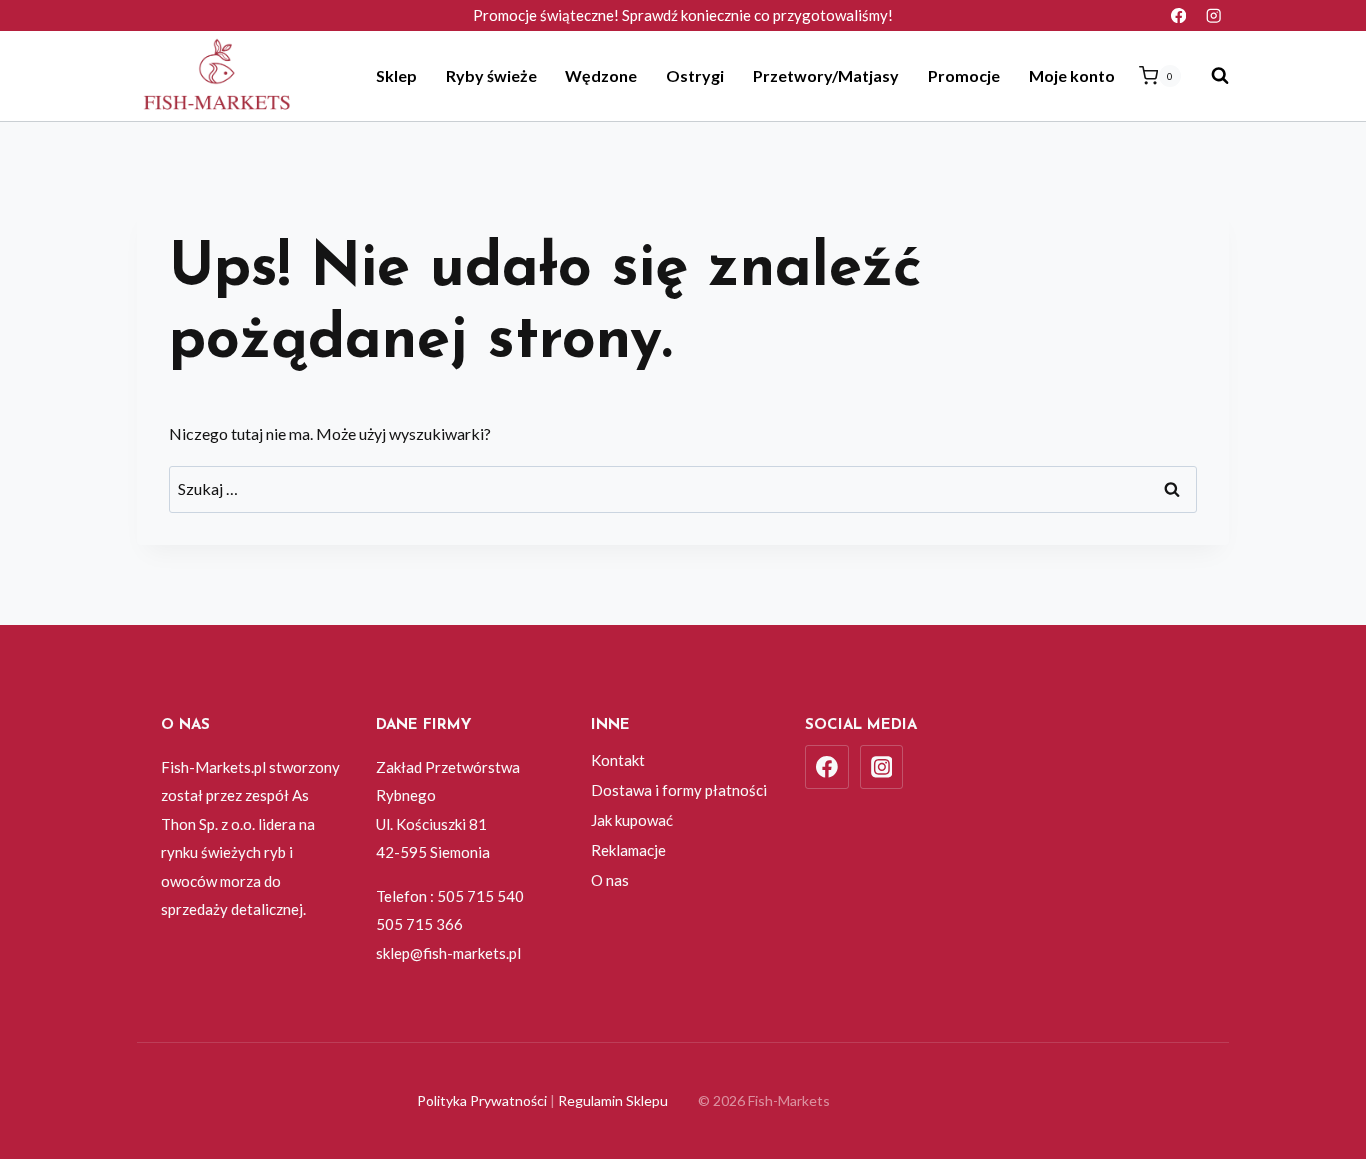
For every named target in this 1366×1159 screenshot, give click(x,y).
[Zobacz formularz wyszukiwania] (1210, 76)
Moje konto (1072, 75)
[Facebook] (1178, 15)
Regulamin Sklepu (613, 1100)
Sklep (396, 75)
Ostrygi (695, 75)
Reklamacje (628, 850)
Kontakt (618, 760)
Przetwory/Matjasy (826, 75)
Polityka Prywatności (482, 1100)
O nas (610, 880)
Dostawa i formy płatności (679, 790)
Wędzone (601, 75)
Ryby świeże (491, 75)
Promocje (964, 75)
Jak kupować (632, 820)
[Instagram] (1213, 15)
